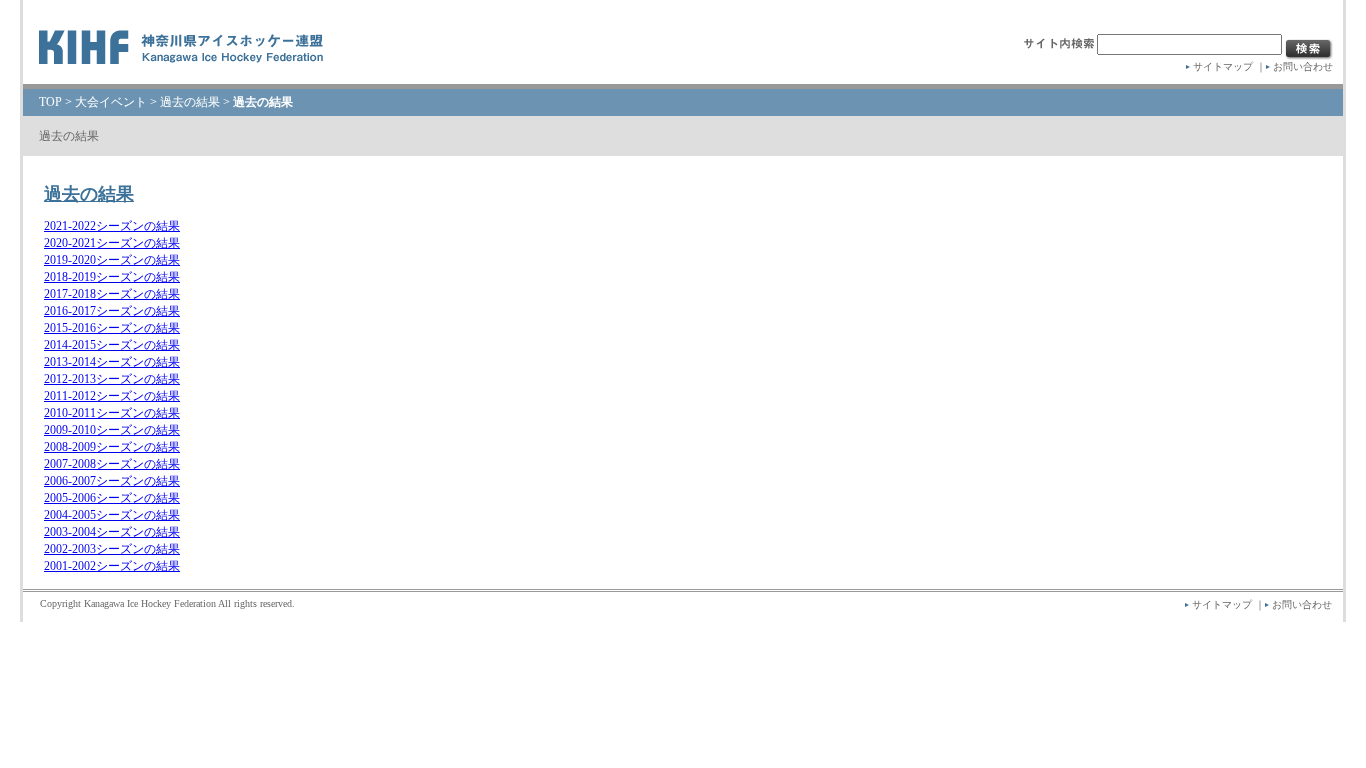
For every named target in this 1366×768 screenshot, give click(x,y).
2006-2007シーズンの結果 (112, 481)
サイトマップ (1223, 66)
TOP (50, 102)
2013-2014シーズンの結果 (112, 362)
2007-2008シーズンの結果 (112, 464)
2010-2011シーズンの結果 (112, 413)
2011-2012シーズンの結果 (112, 396)
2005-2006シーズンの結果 (112, 498)
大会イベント (111, 102)
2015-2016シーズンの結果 (112, 328)
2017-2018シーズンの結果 (112, 294)
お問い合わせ (1303, 66)
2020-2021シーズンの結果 (112, 243)
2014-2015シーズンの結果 (112, 345)
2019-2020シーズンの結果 (112, 260)
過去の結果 (190, 102)
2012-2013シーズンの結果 (112, 379)
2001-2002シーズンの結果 (112, 566)
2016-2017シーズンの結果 (112, 311)
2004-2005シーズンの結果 (112, 515)
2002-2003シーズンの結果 (112, 549)
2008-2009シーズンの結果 (112, 447)
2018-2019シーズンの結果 (112, 277)
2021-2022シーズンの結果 (112, 226)
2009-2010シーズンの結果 (112, 430)
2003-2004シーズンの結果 (112, 532)
